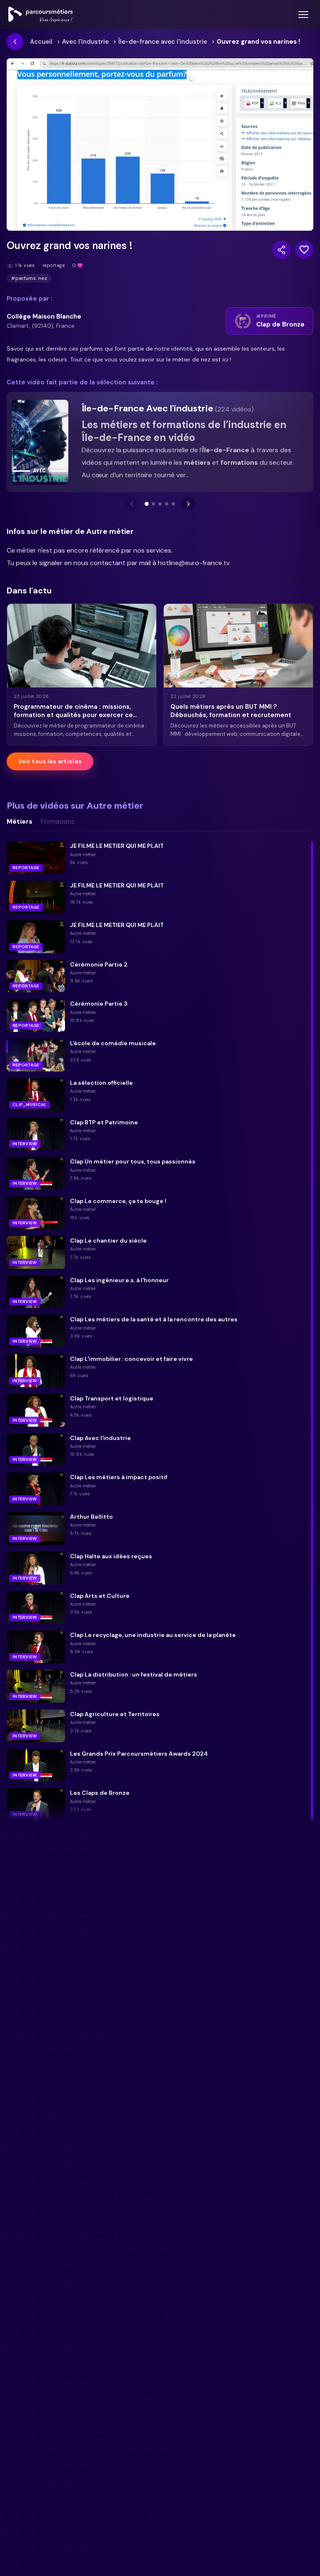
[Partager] (282, 250)
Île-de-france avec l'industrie (163, 42)
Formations (58, 822)
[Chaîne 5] (173, 504)
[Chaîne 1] (147, 504)
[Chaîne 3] (160, 504)
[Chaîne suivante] (188, 504)
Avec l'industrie (85, 42)
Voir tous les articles (50, 761)
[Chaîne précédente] (132, 504)
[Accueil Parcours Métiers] (41, 15)
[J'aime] (304, 250)
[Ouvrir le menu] (303, 15)
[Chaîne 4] (167, 504)
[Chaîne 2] (153, 504)
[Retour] (15, 42)
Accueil (41, 42)
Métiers (20, 822)
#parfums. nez (29, 278)
